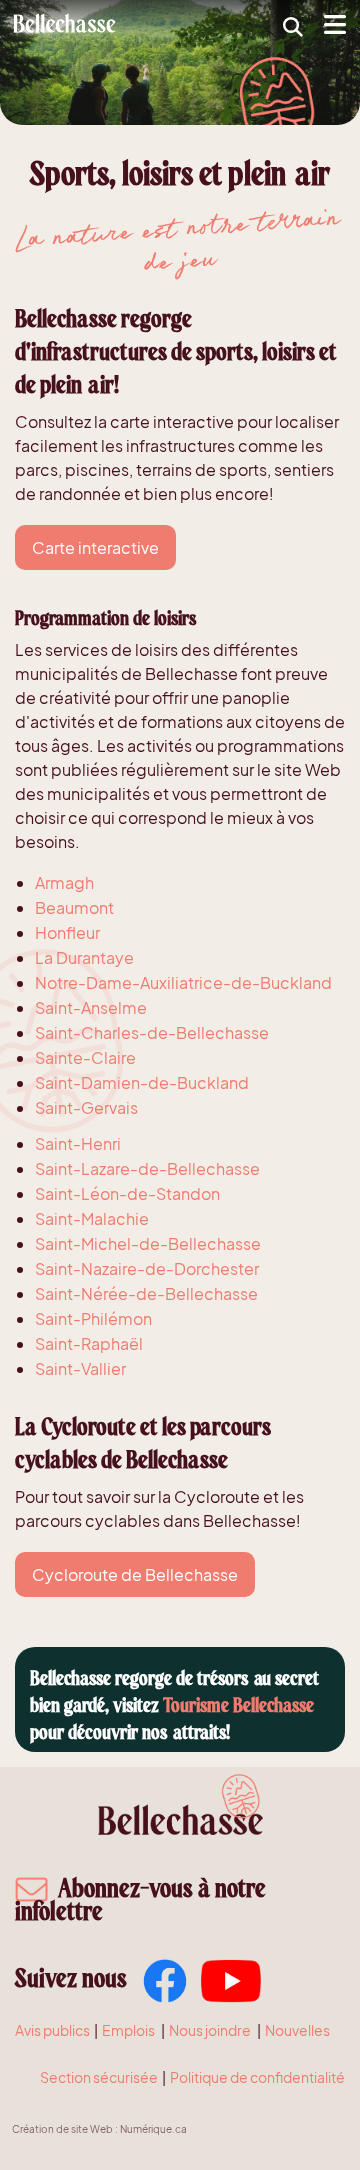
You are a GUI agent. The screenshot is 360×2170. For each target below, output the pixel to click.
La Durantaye (84, 957)
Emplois (128, 2030)
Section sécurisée (99, 2077)
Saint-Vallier (80, 1368)
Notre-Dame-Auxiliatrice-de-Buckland (183, 982)
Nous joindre (210, 2030)
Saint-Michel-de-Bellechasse (148, 1243)
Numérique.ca (153, 2128)
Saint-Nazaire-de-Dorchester (147, 1268)
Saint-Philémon (93, 1318)
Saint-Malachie (92, 1218)
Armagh (64, 882)
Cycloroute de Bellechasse (135, 1574)
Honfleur (67, 932)
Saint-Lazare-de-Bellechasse (147, 1168)
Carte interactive (95, 547)
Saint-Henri (78, 1143)
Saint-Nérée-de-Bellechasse (146, 1293)
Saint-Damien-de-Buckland (142, 1082)
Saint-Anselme (91, 1007)
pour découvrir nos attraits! (130, 1732)
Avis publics (52, 2030)
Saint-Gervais (86, 1107)
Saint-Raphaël (89, 1343)
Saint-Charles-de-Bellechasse (152, 1032)
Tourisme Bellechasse (238, 1705)
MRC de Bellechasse (67, 23)
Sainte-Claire (85, 1057)
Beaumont (74, 907)
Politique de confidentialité (257, 2077)
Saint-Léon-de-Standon (127, 1193)
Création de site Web (62, 2128)
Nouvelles (297, 2030)
